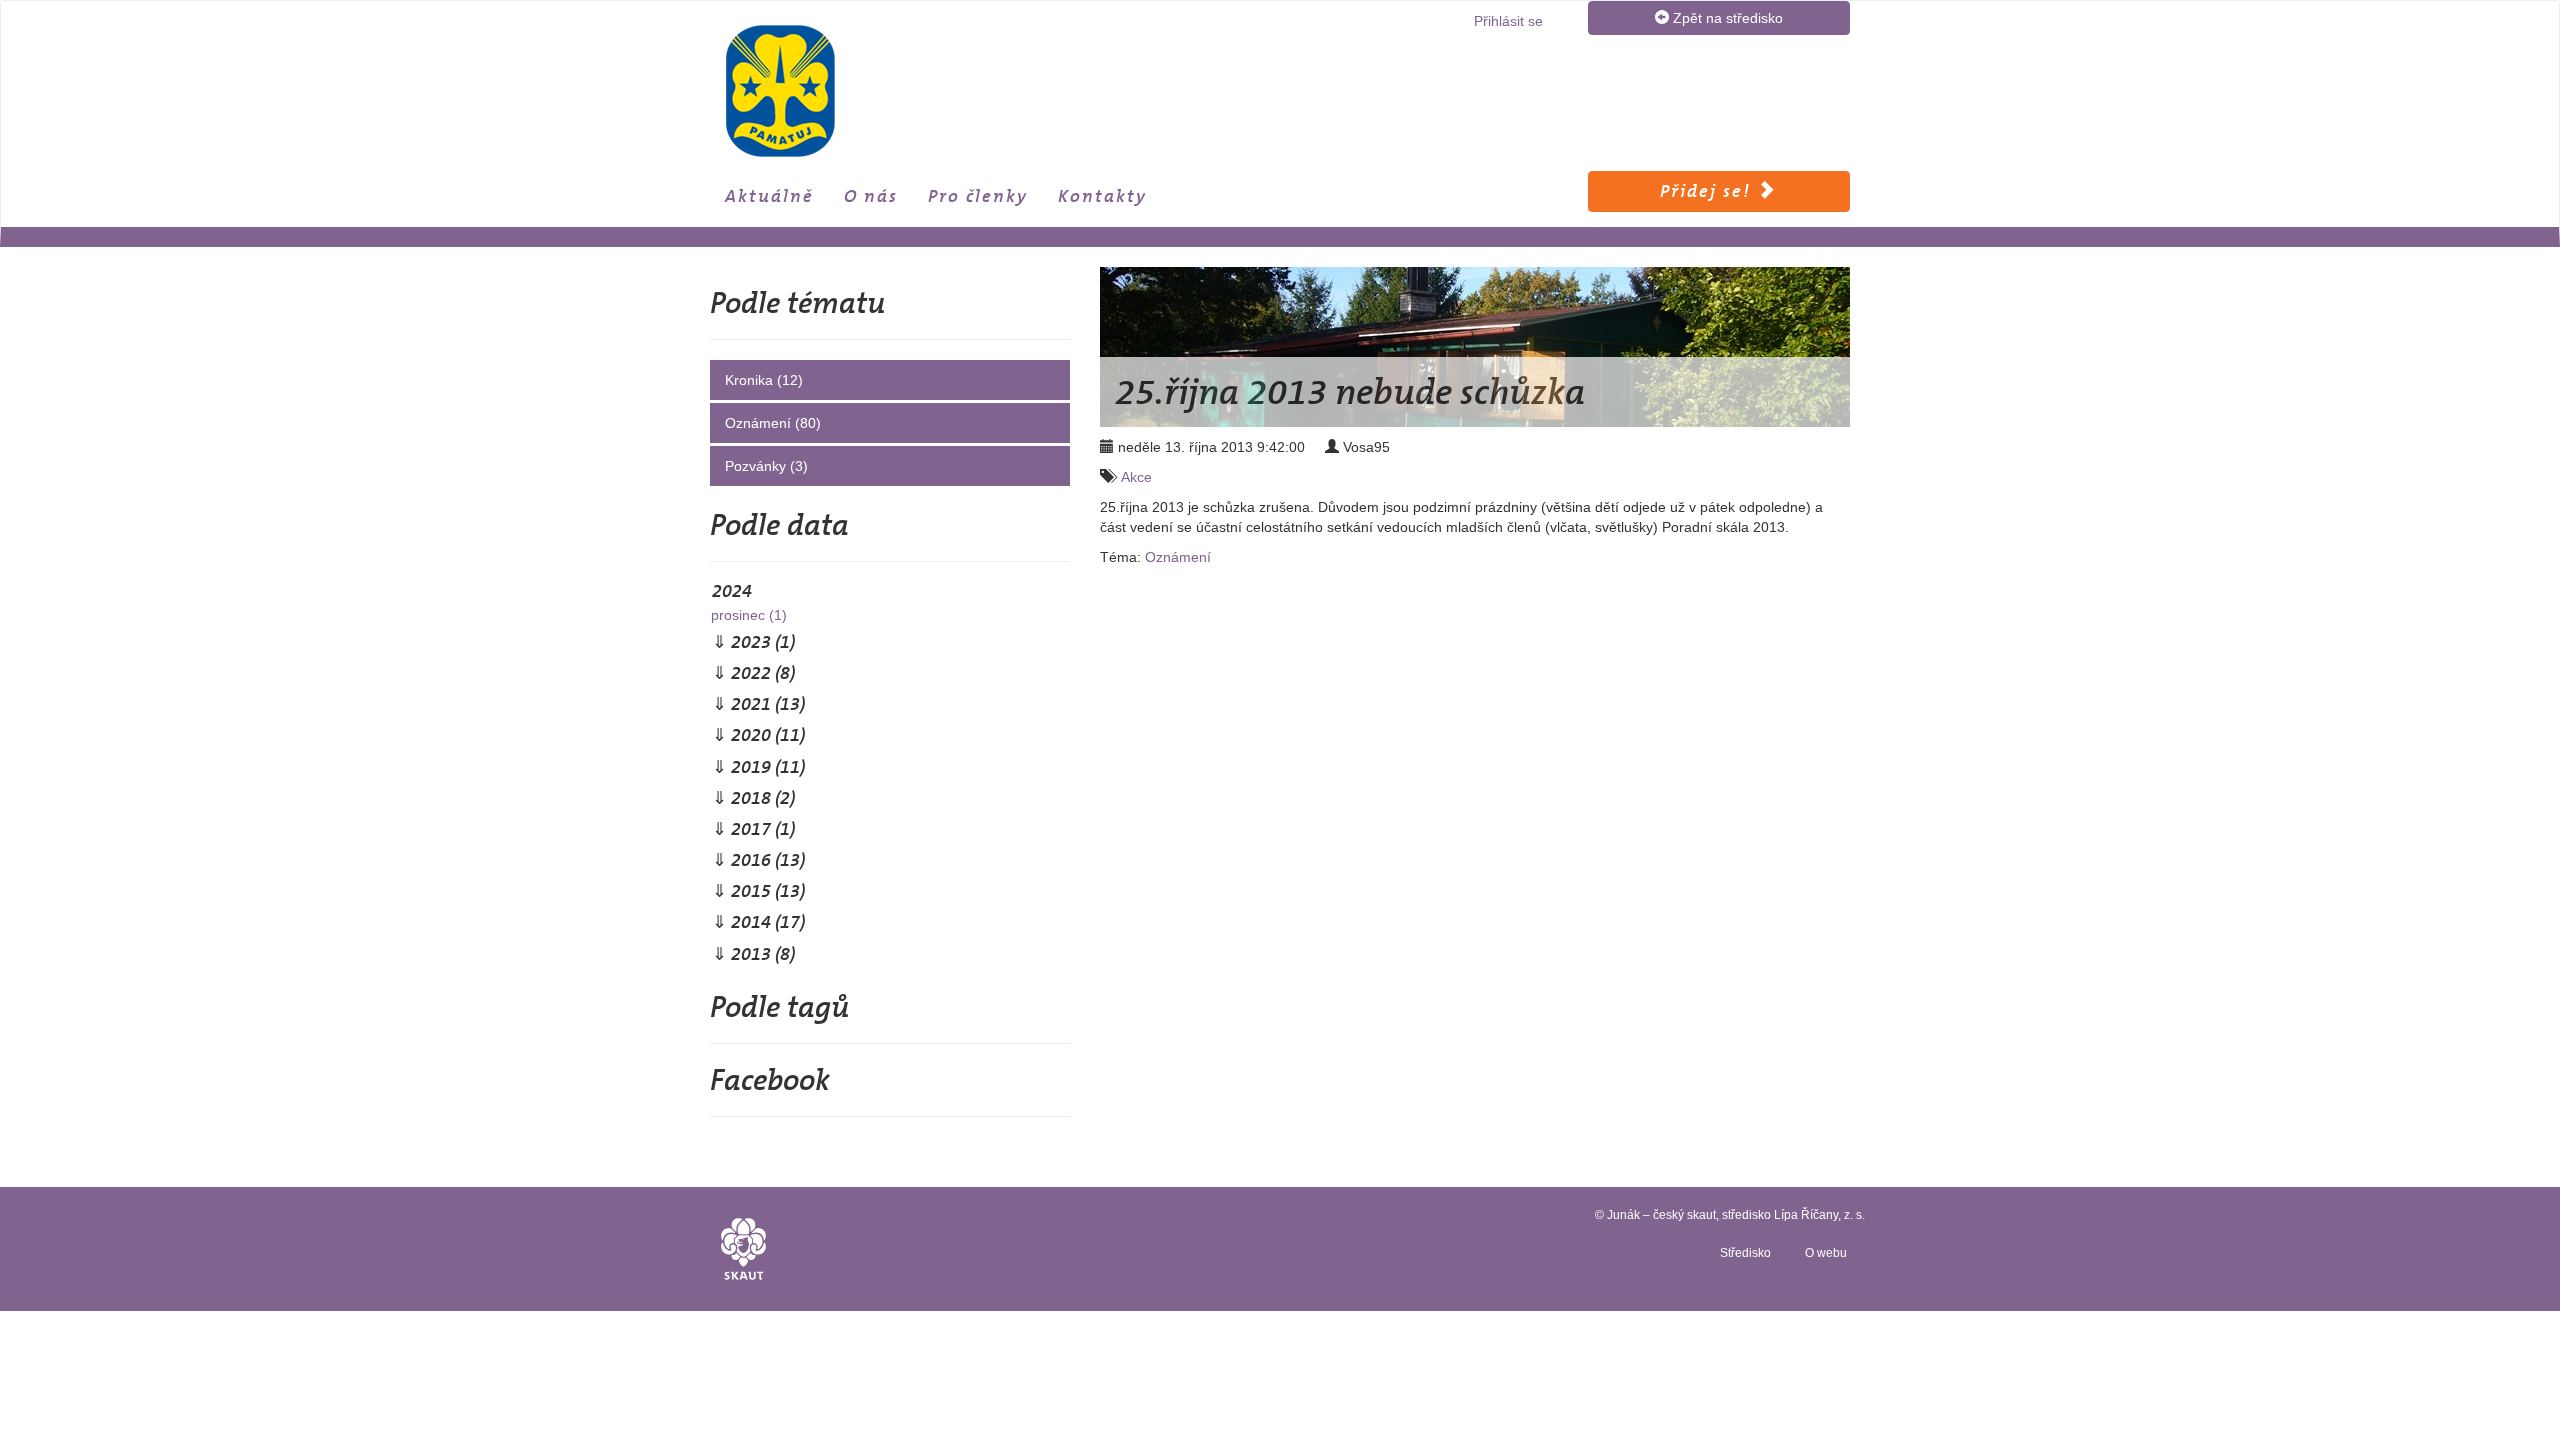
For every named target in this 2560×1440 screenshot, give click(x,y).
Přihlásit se (1508, 21)
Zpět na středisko (1726, 18)
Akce (1136, 477)
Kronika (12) (764, 380)
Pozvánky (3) (766, 466)
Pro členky (978, 196)
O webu (1826, 1253)
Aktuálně (769, 196)
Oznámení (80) (773, 423)
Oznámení (1178, 557)
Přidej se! (1708, 191)
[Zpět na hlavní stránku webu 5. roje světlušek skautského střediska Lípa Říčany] (841, 91)
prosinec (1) (749, 615)
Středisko (1745, 1253)
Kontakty (1102, 196)
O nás (871, 196)
